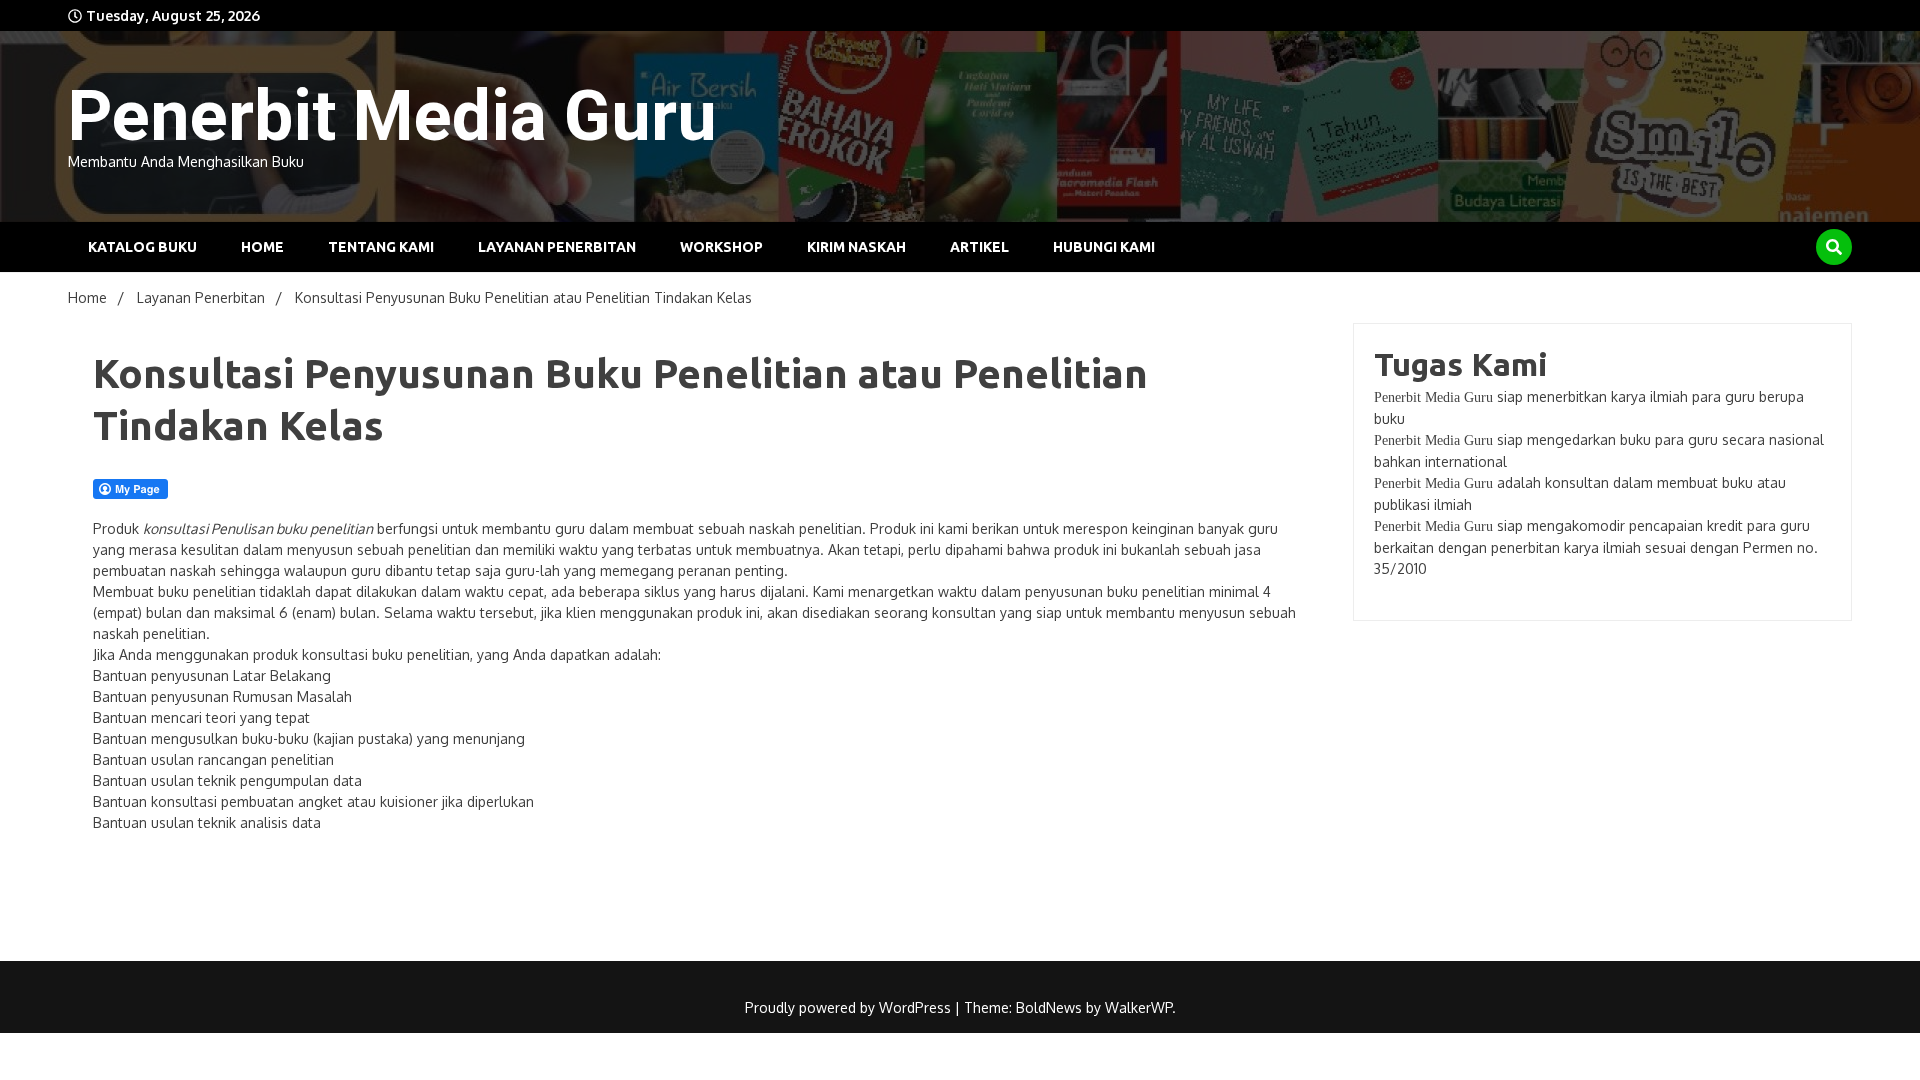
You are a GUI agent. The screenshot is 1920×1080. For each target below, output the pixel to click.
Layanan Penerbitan (557, 247)
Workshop (721, 247)
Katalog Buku (142, 247)
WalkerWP (1138, 1007)
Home (262, 247)
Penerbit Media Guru (392, 116)
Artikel (979, 247)
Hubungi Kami (1104, 247)
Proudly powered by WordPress (850, 1007)
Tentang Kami (381, 247)
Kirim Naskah (856, 247)
